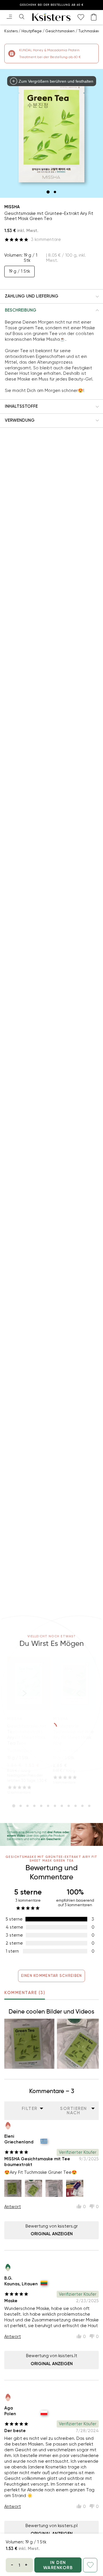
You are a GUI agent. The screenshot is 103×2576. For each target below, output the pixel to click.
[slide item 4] (34, 1806)
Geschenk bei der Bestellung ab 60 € (52, 5)
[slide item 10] (76, 1806)
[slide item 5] (41, 1806)
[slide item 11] (82, 1806)
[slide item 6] (48, 1806)
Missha (12, 207)
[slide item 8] (62, 1806)
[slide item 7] (55, 1806)
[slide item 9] (69, 1806)
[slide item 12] (89, 1806)
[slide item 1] (48, 192)
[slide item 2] (55, 192)
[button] (51, 296)
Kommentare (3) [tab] (25, 1993)
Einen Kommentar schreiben (52, 1976)
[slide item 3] (27, 1806)
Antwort (13, 2207)
